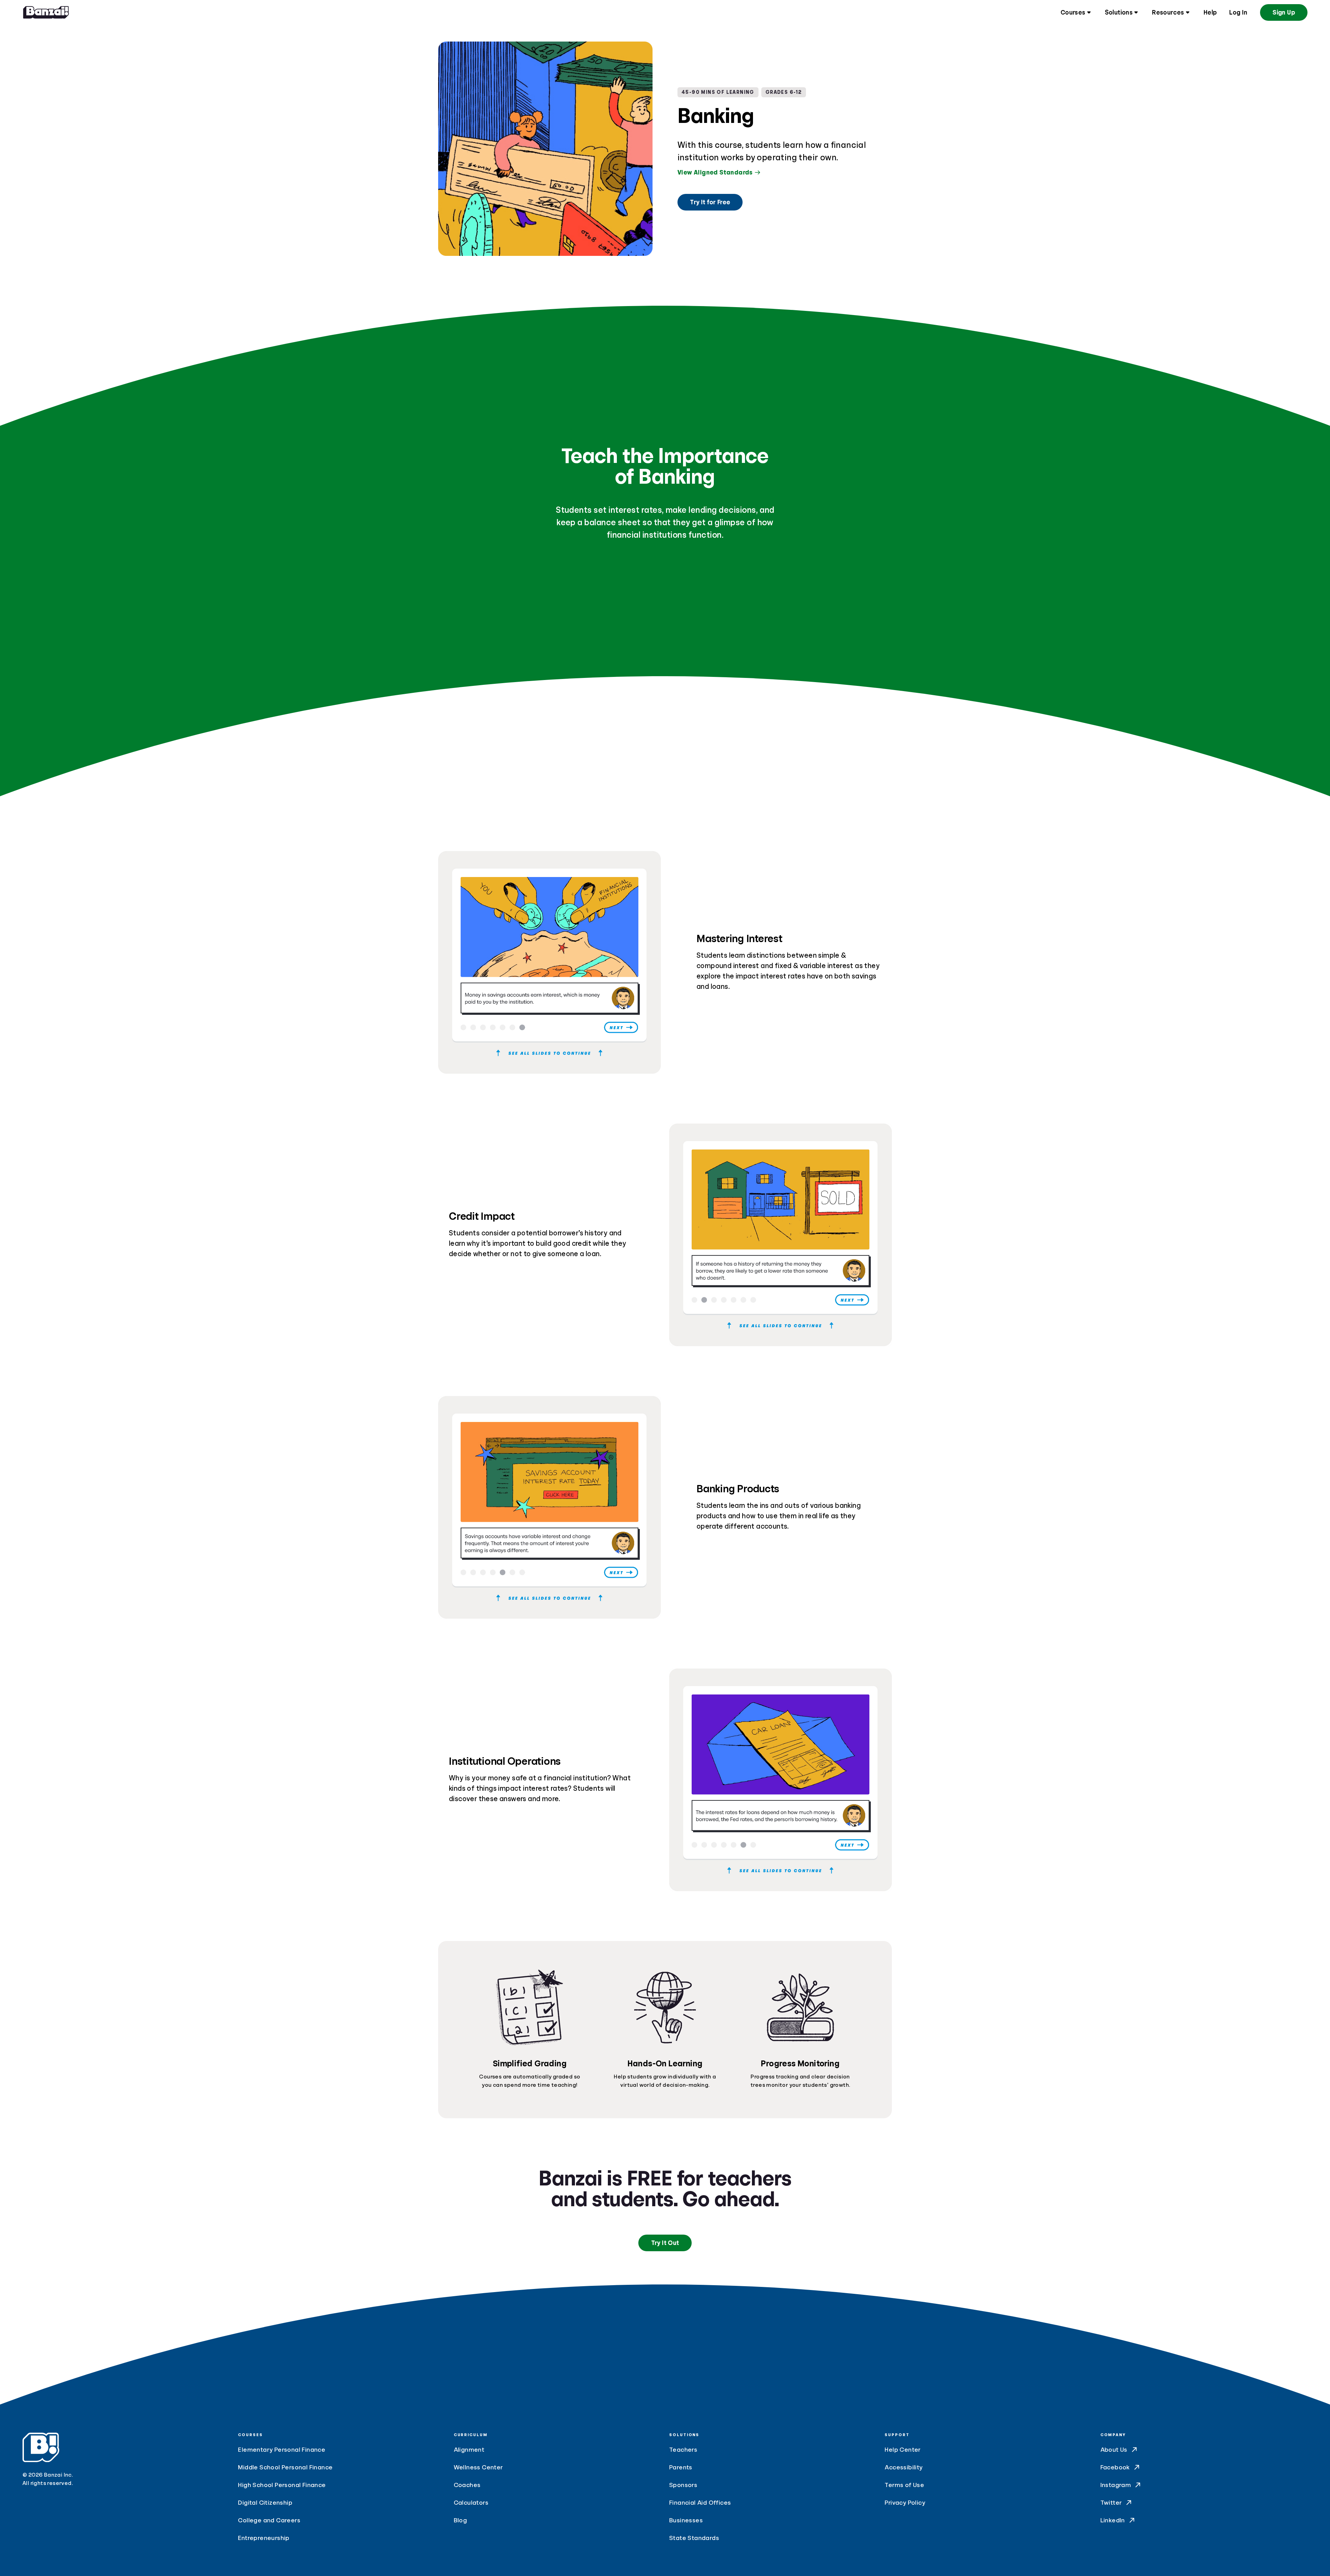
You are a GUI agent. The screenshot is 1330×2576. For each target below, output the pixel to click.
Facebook (1115, 2467)
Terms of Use (904, 2485)
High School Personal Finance (282, 2485)
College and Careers (269, 2520)
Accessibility (903, 2467)
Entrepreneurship (264, 2538)
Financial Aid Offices (700, 2503)
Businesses (686, 2520)
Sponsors (683, 2485)
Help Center (903, 2450)
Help (1210, 12)
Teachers (683, 2450)
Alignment (469, 2450)
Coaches (467, 2485)
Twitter (1111, 2503)
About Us (1114, 2450)
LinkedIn (1113, 2520)
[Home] (46, 12)
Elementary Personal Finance (282, 2450)
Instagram (1116, 2485)
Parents (681, 2467)
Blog (460, 2520)
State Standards (694, 2538)
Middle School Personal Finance (285, 2467)
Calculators (471, 2503)
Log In (1238, 12)
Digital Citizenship (265, 2503)
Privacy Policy (905, 2503)
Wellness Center (478, 2467)
